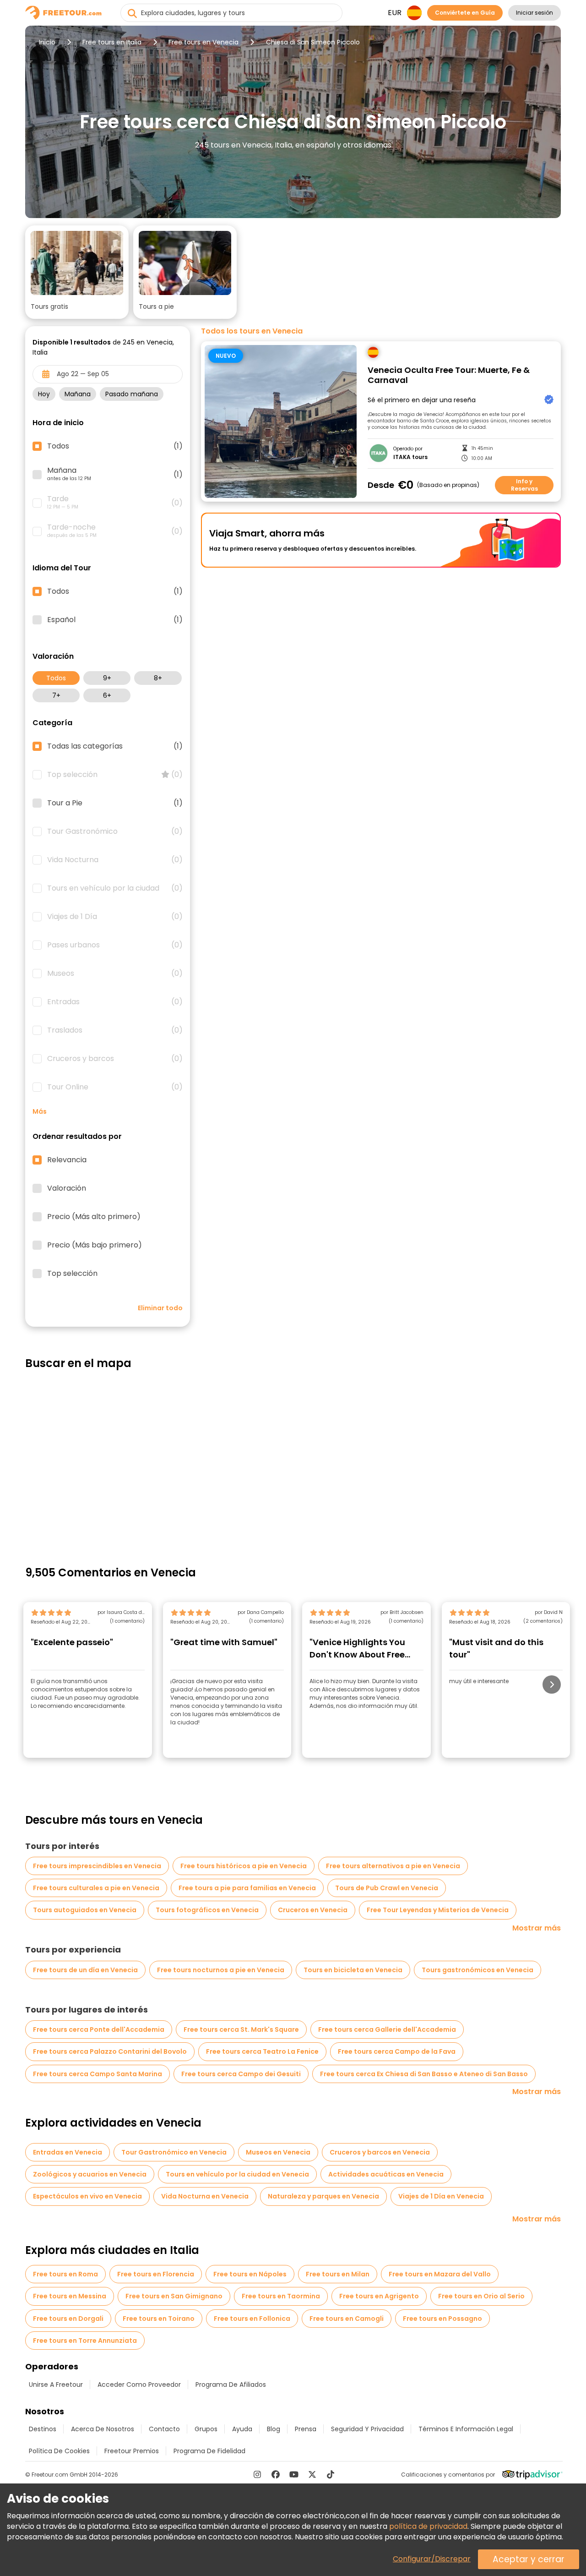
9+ (107, 678)
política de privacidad (428, 2526)
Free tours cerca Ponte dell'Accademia (99, 2029)
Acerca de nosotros (103, 2429)
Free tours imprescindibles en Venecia (97, 1866)
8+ (158, 678)
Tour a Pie (115, 803)
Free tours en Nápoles (250, 2274)
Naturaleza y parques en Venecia (323, 2196)
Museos (115, 974)
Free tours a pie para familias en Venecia (247, 1888)
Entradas (115, 1002)
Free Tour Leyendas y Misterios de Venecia (438, 1910)
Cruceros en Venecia (313, 1910)
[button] (77, 272)
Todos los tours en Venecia (252, 331)
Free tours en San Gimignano (174, 2296)
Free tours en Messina (70, 2296)
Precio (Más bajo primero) (95, 1245)
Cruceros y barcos (115, 1059)
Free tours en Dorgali (68, 2319)
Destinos (43, 2429)
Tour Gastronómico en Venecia (174, 2152)
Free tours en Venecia (203, 42)
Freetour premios (132, 2451)
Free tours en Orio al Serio (481, 2296)
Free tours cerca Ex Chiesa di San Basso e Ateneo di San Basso (424, 2074)
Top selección (115, 775)
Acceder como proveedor (139, 2385)
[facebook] (276, 2474)
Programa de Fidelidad (209, 2451)
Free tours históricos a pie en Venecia (244, 1866)
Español (115, 620)
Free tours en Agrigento (379, 2296)
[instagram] (257, 2474)
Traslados (115, 1030)
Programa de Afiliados (231, 2385)
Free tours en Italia (112, 42)
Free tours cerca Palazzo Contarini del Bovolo (110, 2051)
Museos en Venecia (278, 2152)
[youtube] (294, 2474)
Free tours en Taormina (281, 2296)
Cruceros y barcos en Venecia (380, 2152)
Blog (274, 2429)
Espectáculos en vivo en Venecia (87, 2196)
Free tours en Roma (65, 2274)
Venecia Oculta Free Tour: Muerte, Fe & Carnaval (449, 375)
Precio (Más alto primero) (94, 1217)
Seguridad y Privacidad (367, 2429)
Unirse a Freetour (56, 2385)
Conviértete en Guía (465, 13)
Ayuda (242, 2429)
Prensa (306, 2429)
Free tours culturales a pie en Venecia (96, 1888)
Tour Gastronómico (115, 831)
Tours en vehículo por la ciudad (115, 888)
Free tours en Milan (338, 2274)
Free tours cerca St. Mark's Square (241, 2029)
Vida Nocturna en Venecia (205, 2196)
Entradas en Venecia (68, 2152)
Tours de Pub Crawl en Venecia (387, 1888)
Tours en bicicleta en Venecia (353, 1970)
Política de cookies (59, 2451)
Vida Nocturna (115, 860)
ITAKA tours (410, 457)
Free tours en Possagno (442, 2319)
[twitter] (312, 2474)
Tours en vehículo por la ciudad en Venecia (237, 2174)
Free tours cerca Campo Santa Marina (98, 2074)
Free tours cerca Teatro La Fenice (262, 2051)
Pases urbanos (115, 945)
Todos (56, 678)
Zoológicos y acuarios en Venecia (90, 2174)
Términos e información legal (466, 2429)
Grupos (206, 2429)
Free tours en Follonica (252, 2319)
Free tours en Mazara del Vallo (440, 2274)
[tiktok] (331, 2474)
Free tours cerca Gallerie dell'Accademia (387, 2029)
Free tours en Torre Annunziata (85, 2341)
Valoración (67, 1188)
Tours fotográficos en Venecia (207, 1910)
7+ (56, 695)
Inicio (47, 42)
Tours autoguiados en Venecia (85, 1910)
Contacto (164, 2429)
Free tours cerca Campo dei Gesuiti (241, 2074)
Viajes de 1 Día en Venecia (441, 2196)
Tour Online (115, 1087)
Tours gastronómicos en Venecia (477, 1970)
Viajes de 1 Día (115, 917)
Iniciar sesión (534, 13)
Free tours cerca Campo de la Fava (397, 2051)
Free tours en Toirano (159, 2319)
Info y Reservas (524, 485)
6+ (107, 695)
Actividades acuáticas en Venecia (386, 2174)
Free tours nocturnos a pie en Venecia (221, 1970)
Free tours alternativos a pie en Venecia (393, 1866)
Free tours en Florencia (156, 2274)
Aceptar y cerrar (529, 2559)
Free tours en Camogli (347, 2319)
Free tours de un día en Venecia (85, 1970)
